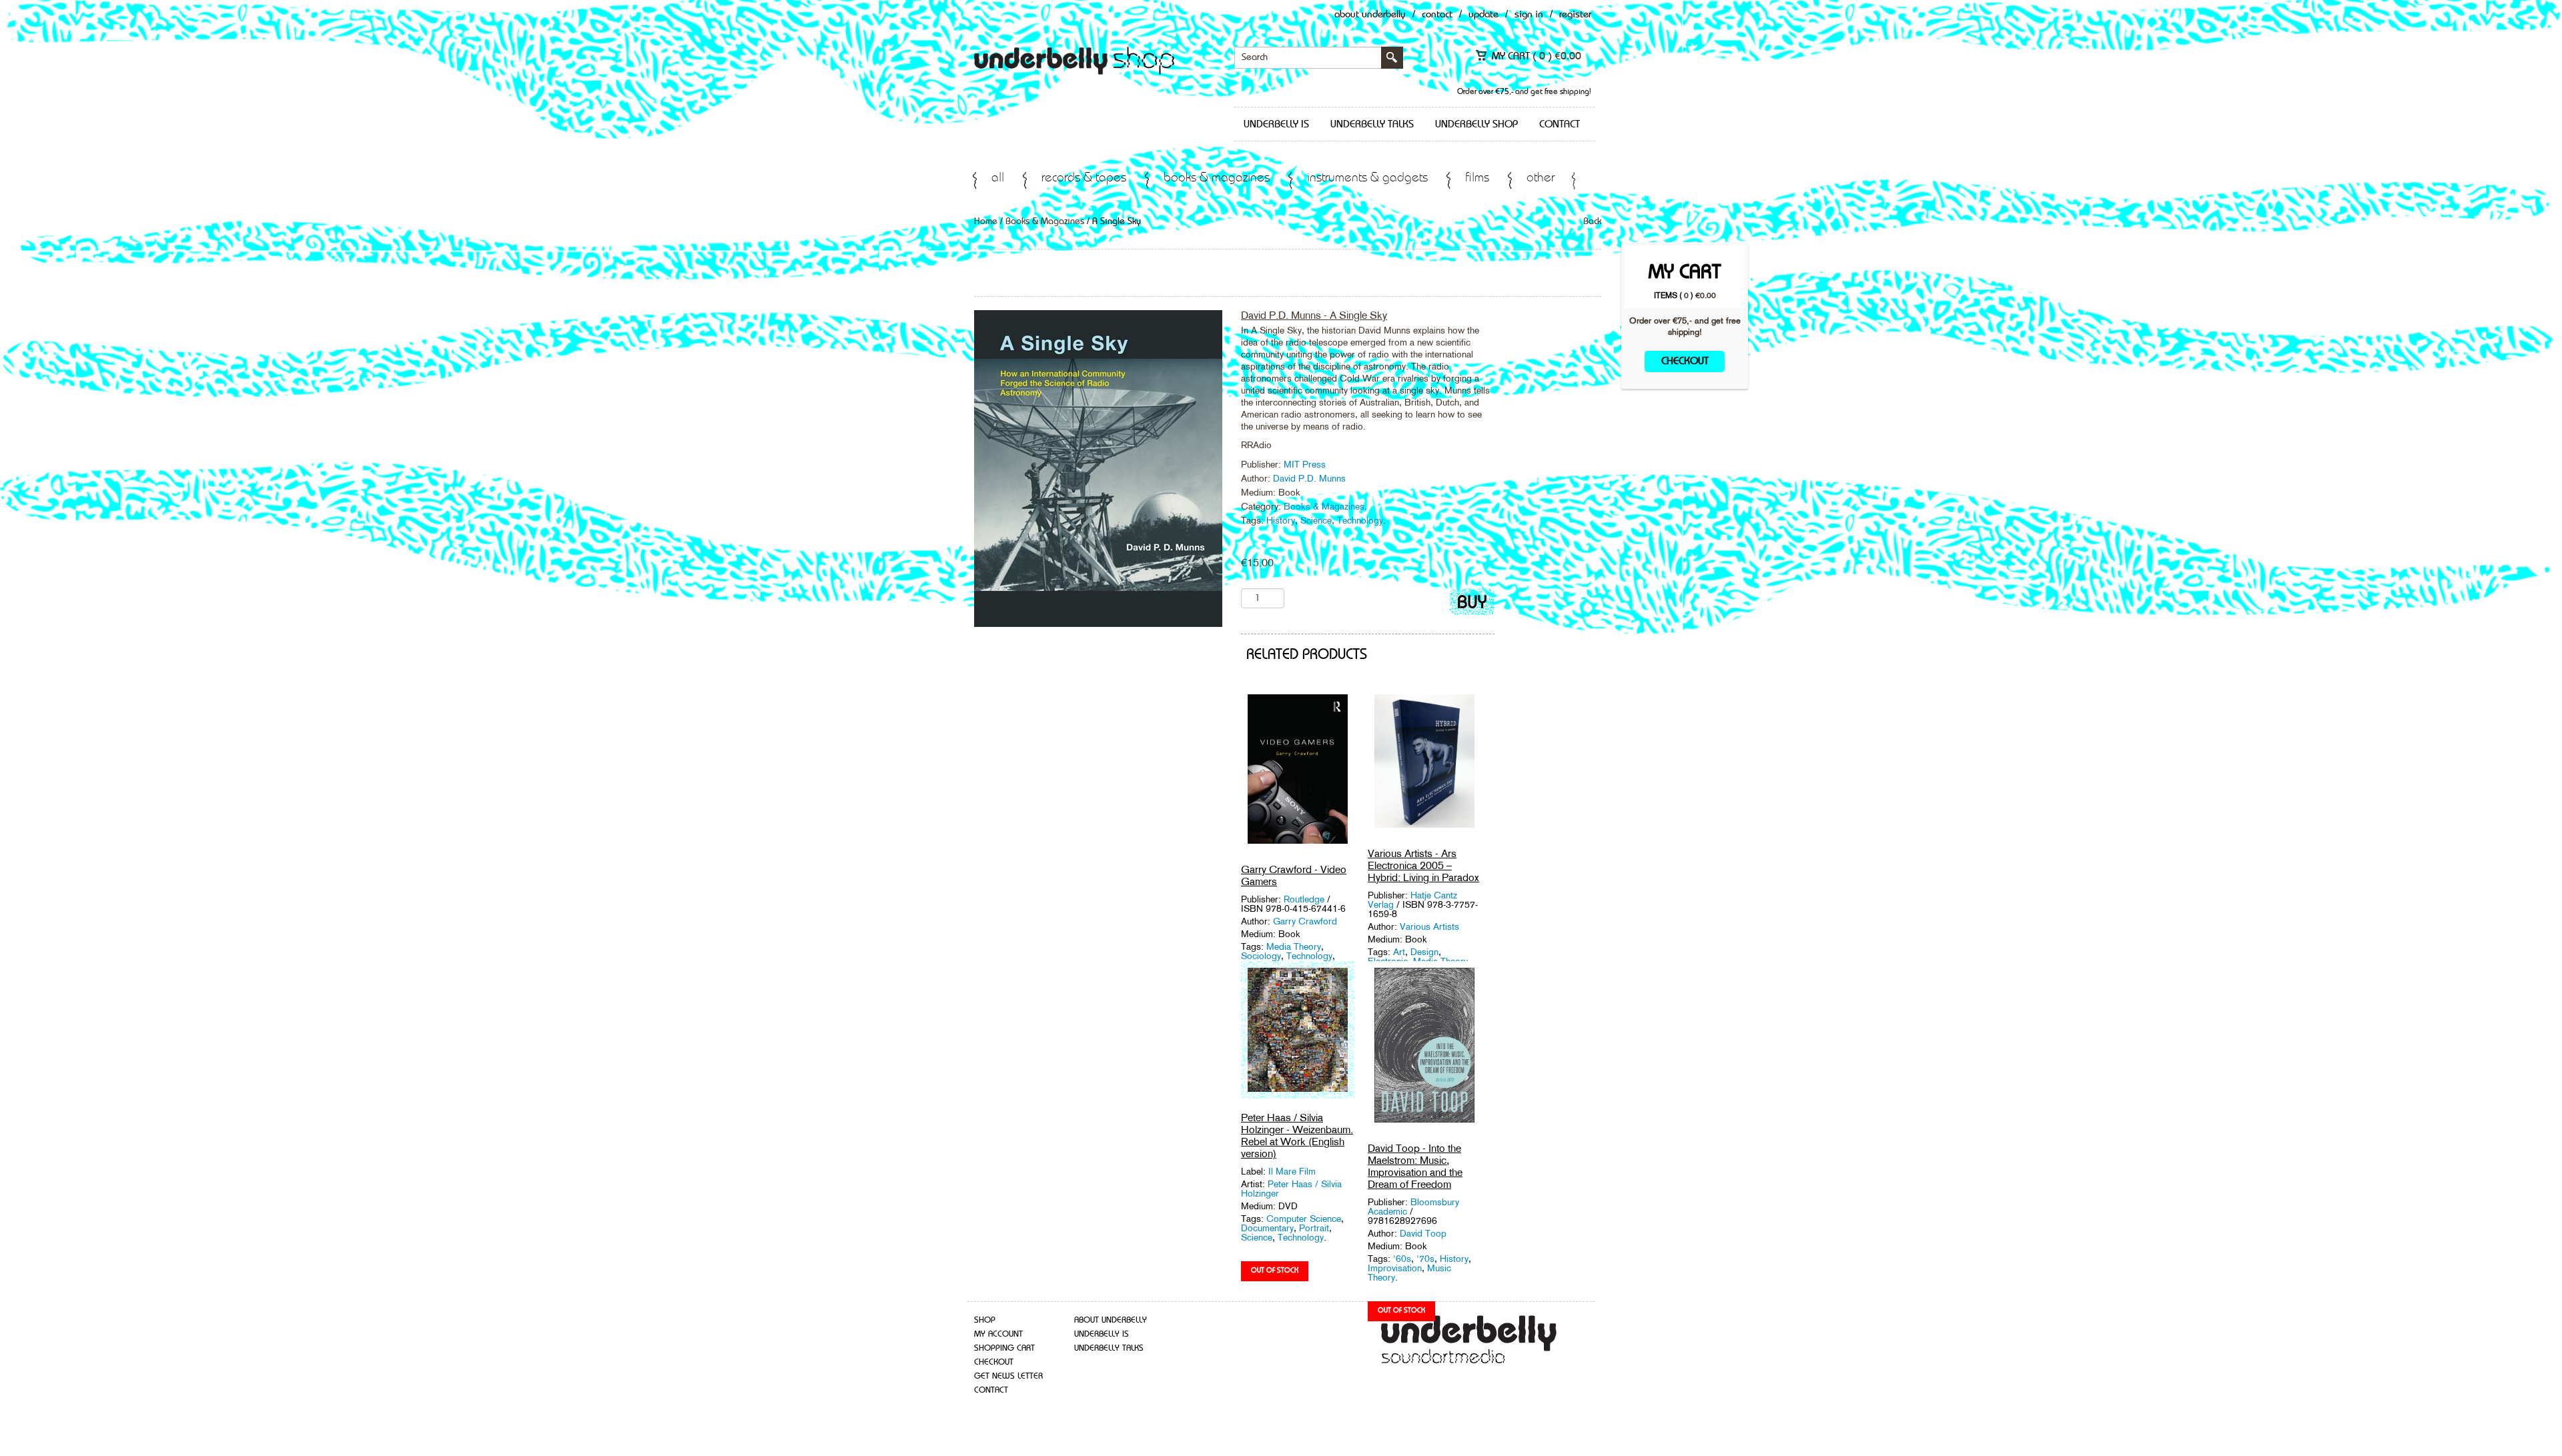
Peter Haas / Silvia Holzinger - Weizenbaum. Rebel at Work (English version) (1297, 1136)
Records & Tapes (1084, 178)
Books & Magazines (1217, 178)
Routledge (1305, 899)
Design (1424, 952)
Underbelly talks (1372, 125)
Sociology (1261, 956)
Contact (1437, 15)
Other (1541, 178)
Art (1399, 952)
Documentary (1267, 1228)
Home (986, 221)
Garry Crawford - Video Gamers (1294, 875)
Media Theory (1294, 946)
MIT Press (1305, 464)
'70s (1425, 1259)
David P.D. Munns (1309, 478)
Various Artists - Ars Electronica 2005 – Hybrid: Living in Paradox (1423, 865)
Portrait (1314, 1228)
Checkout (1685, 361)
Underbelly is (1276, 125)
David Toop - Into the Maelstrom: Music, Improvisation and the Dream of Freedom (1415, 1166)
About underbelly (1111, 1320)
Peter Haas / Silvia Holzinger (1291, 1189)
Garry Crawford (1305, 921)
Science (1316, 520)
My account (998, 1334)
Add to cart (1472, 605)
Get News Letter (1008, 1376)
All (998, 178)
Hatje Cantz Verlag (1412, 900)
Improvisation (1395, 1268)
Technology (1360, 520)
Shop (985, 1320)
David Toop (1423, 1233)
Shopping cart (1004, 1348)
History (1281, 520)
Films (1477, 178)
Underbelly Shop (1476, 125)
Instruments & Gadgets (1367, 178)
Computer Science (1304, 1219)
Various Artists (1429, 926)
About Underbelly (1370, 15)
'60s (1402, 1259)
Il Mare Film (1292, 1171)
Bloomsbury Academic (1413, 1207)
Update (1483, 15)
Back (1592, 221)
